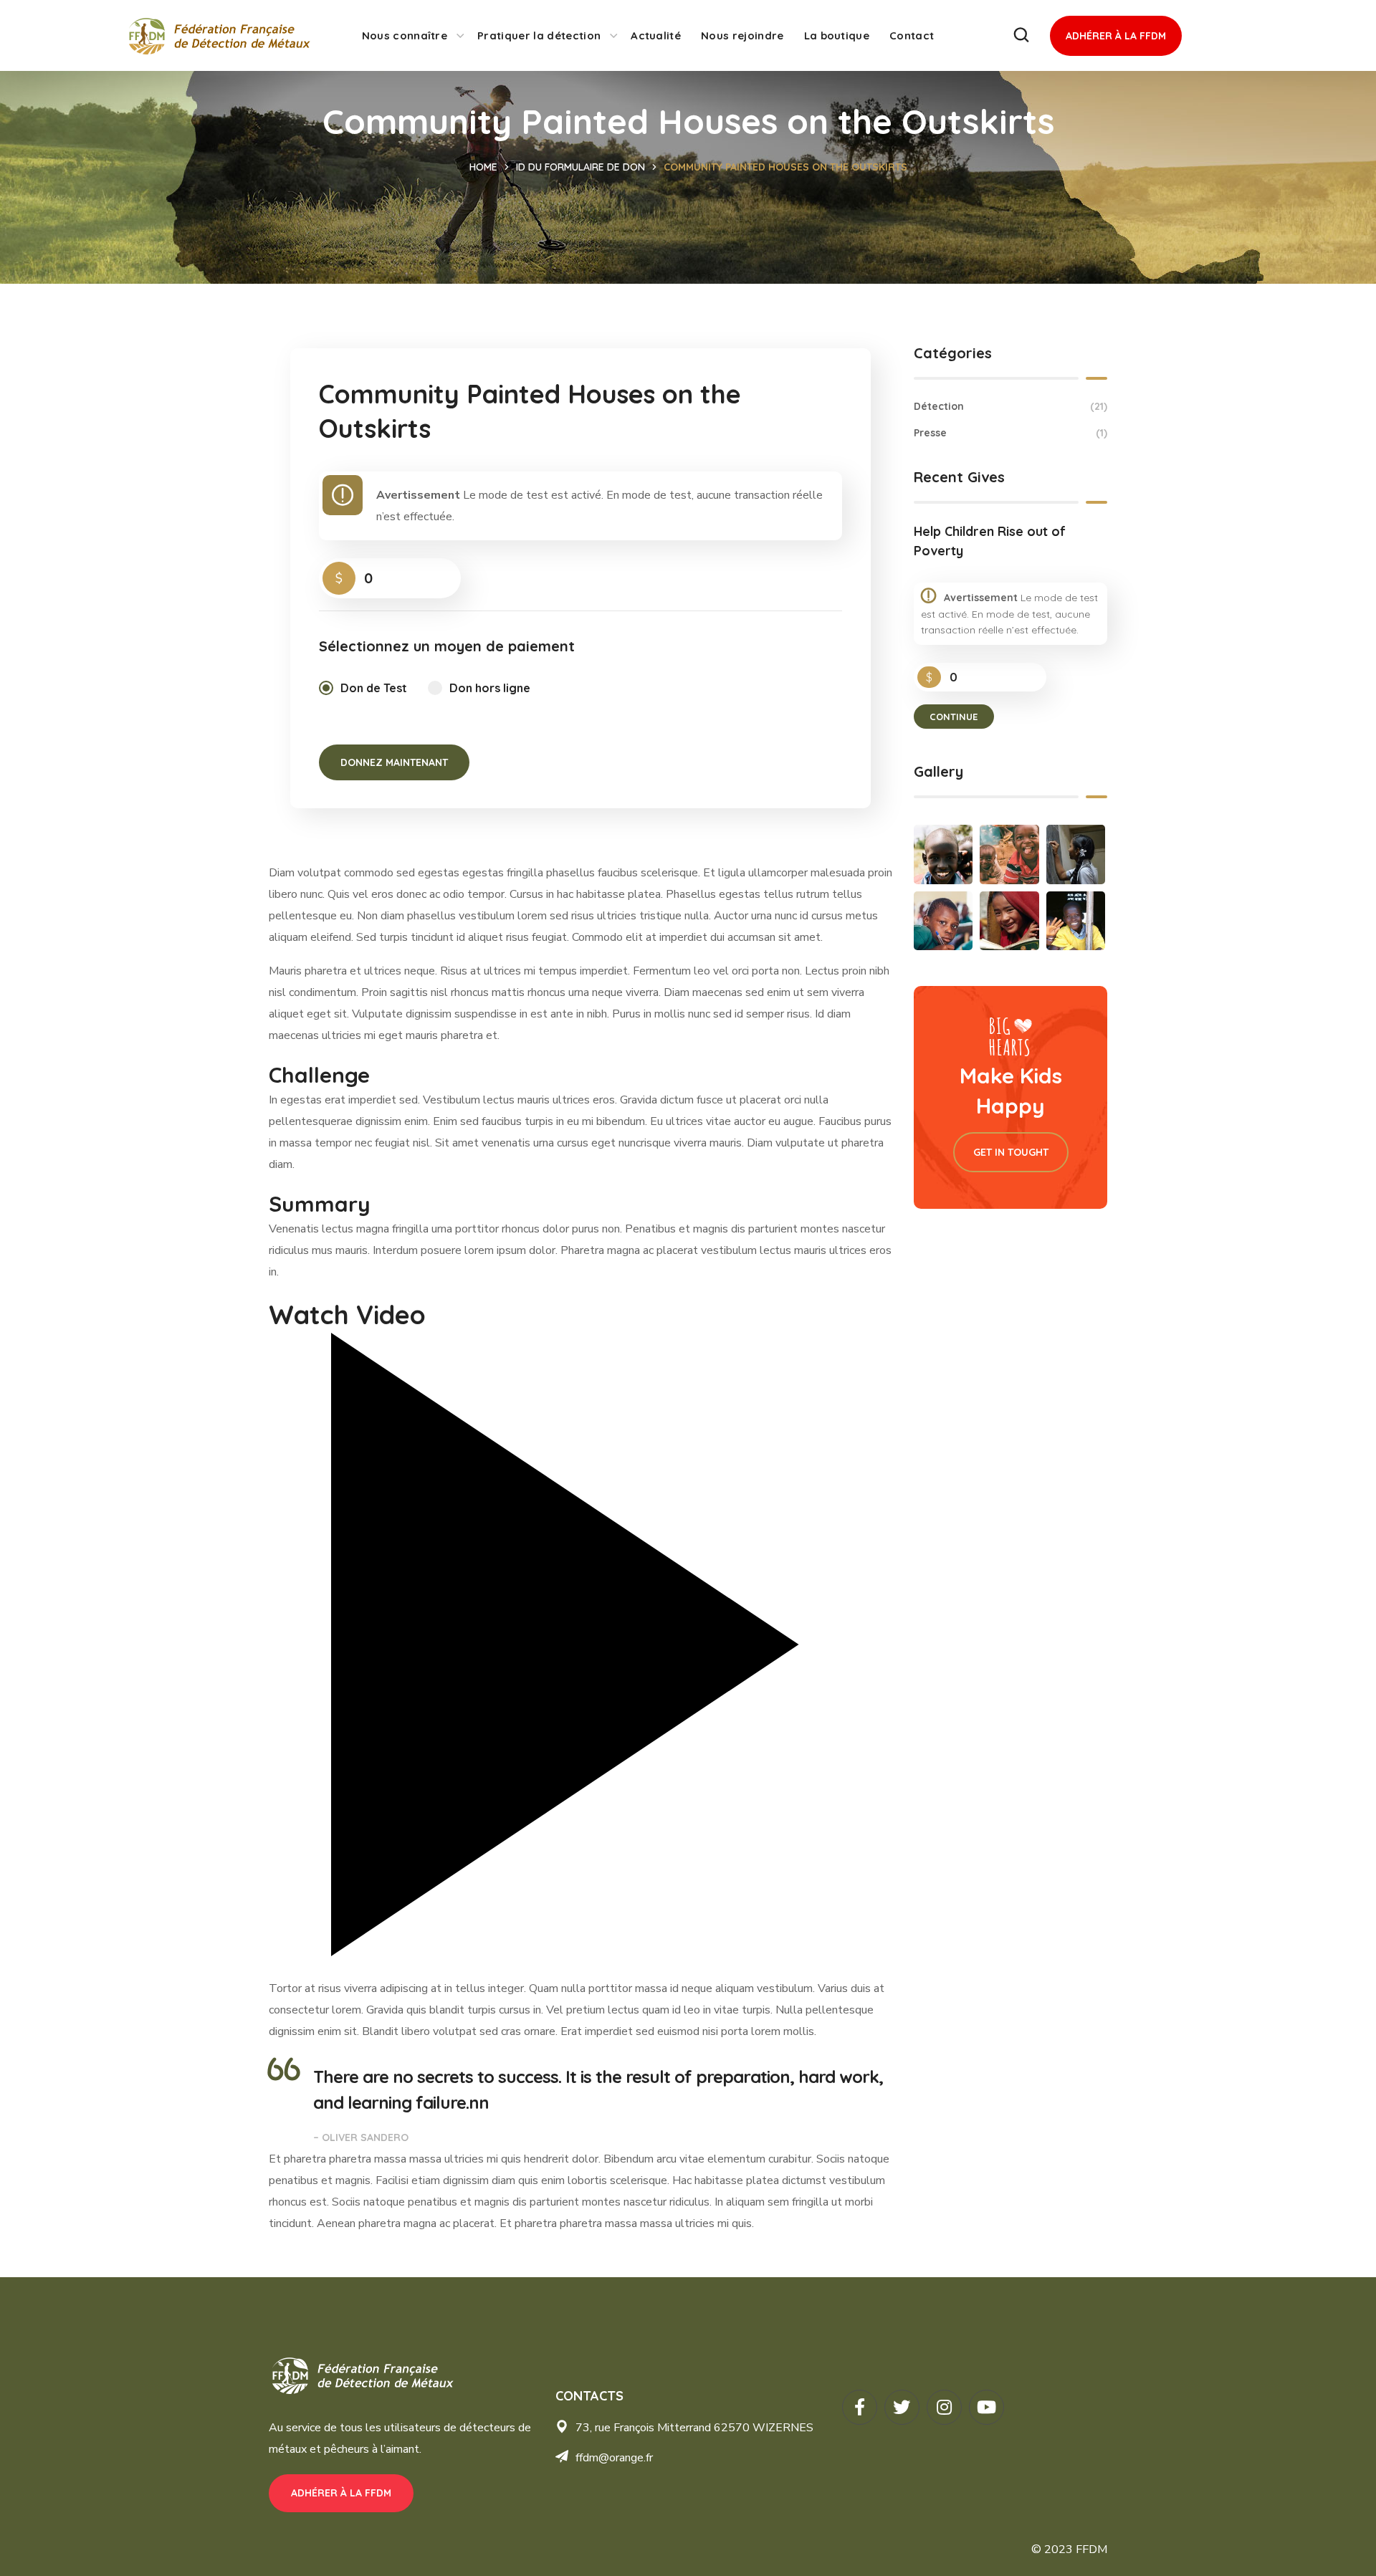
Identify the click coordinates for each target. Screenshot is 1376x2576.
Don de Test (374, 688)
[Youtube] (986, 2407)
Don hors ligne (490, 688)
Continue (954, 717)
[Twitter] (902, 2407)
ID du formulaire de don (580, 167)
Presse (1010, 433)
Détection (1010, 406)
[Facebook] (860, 2407)
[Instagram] (944, 2407)
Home (483, 167)
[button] (1021, 35)
